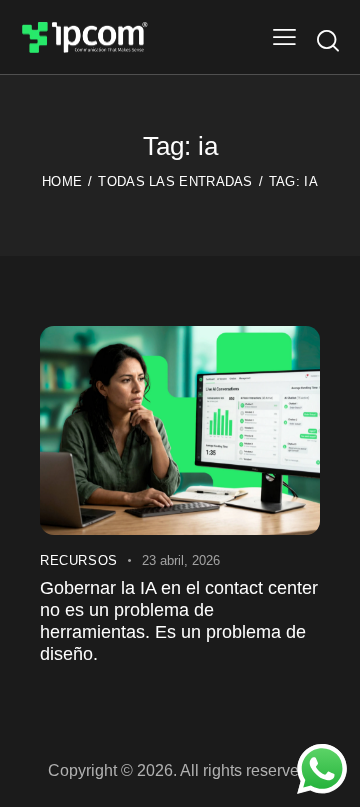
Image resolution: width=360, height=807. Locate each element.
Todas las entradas (175, 181)
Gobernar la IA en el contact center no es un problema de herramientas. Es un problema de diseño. (179, 621)
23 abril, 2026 (181, 560)
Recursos (79, 560)
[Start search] (328, 40)
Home (62, 181)
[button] (284, 37)
